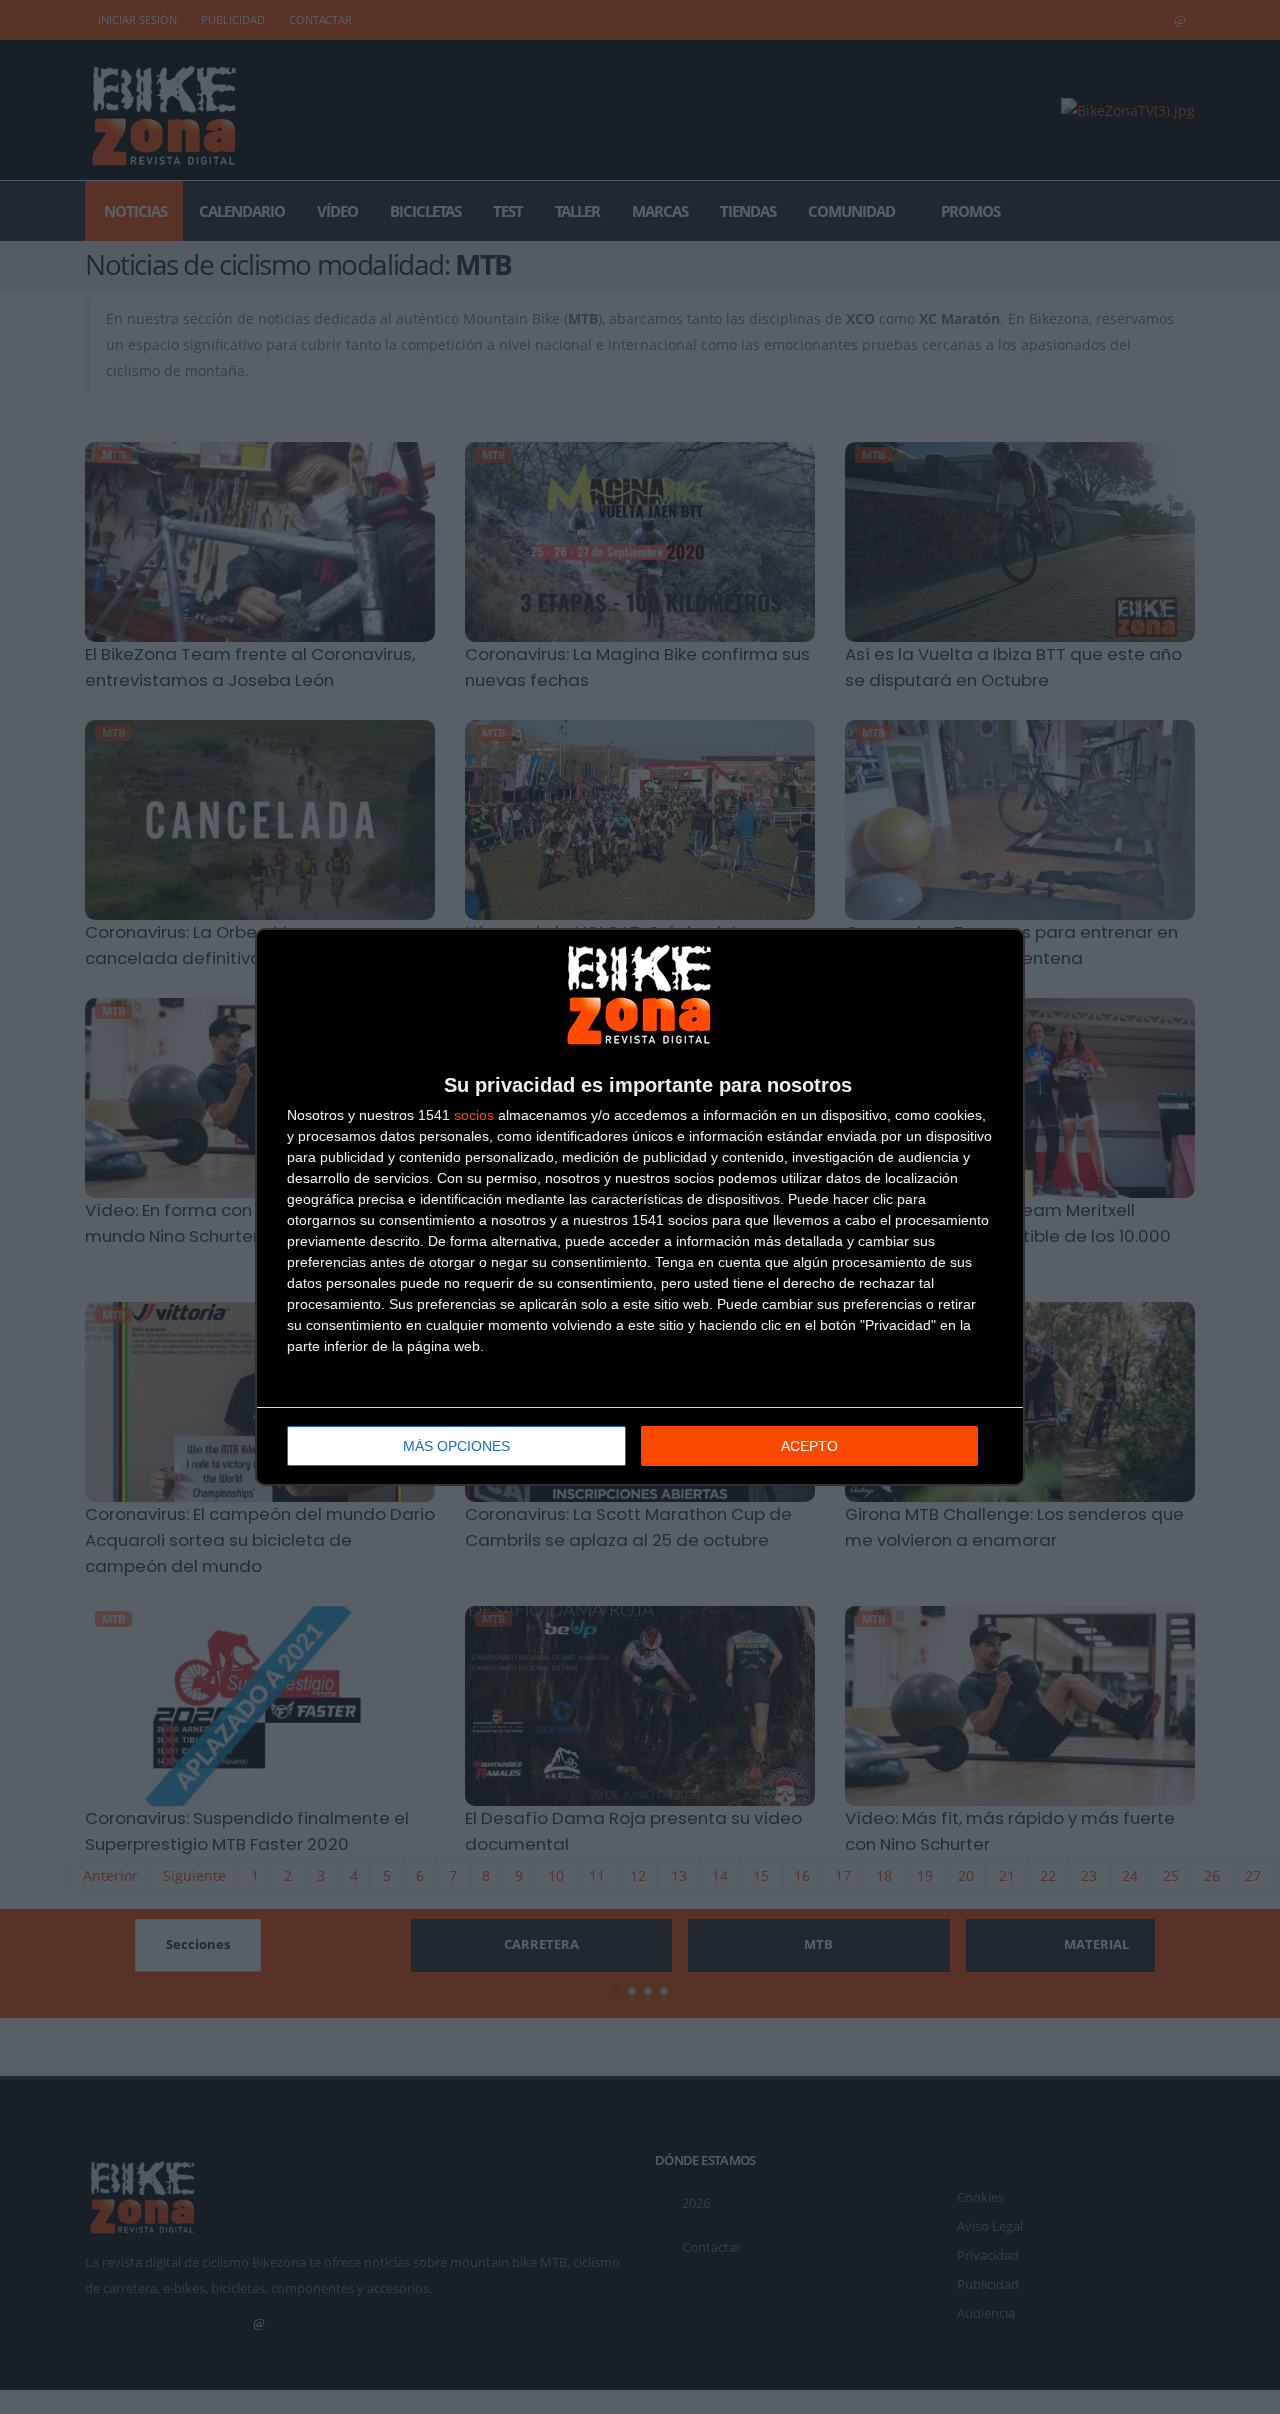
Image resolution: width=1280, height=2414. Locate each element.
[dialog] (640, 1207)
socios (474, 1115)
